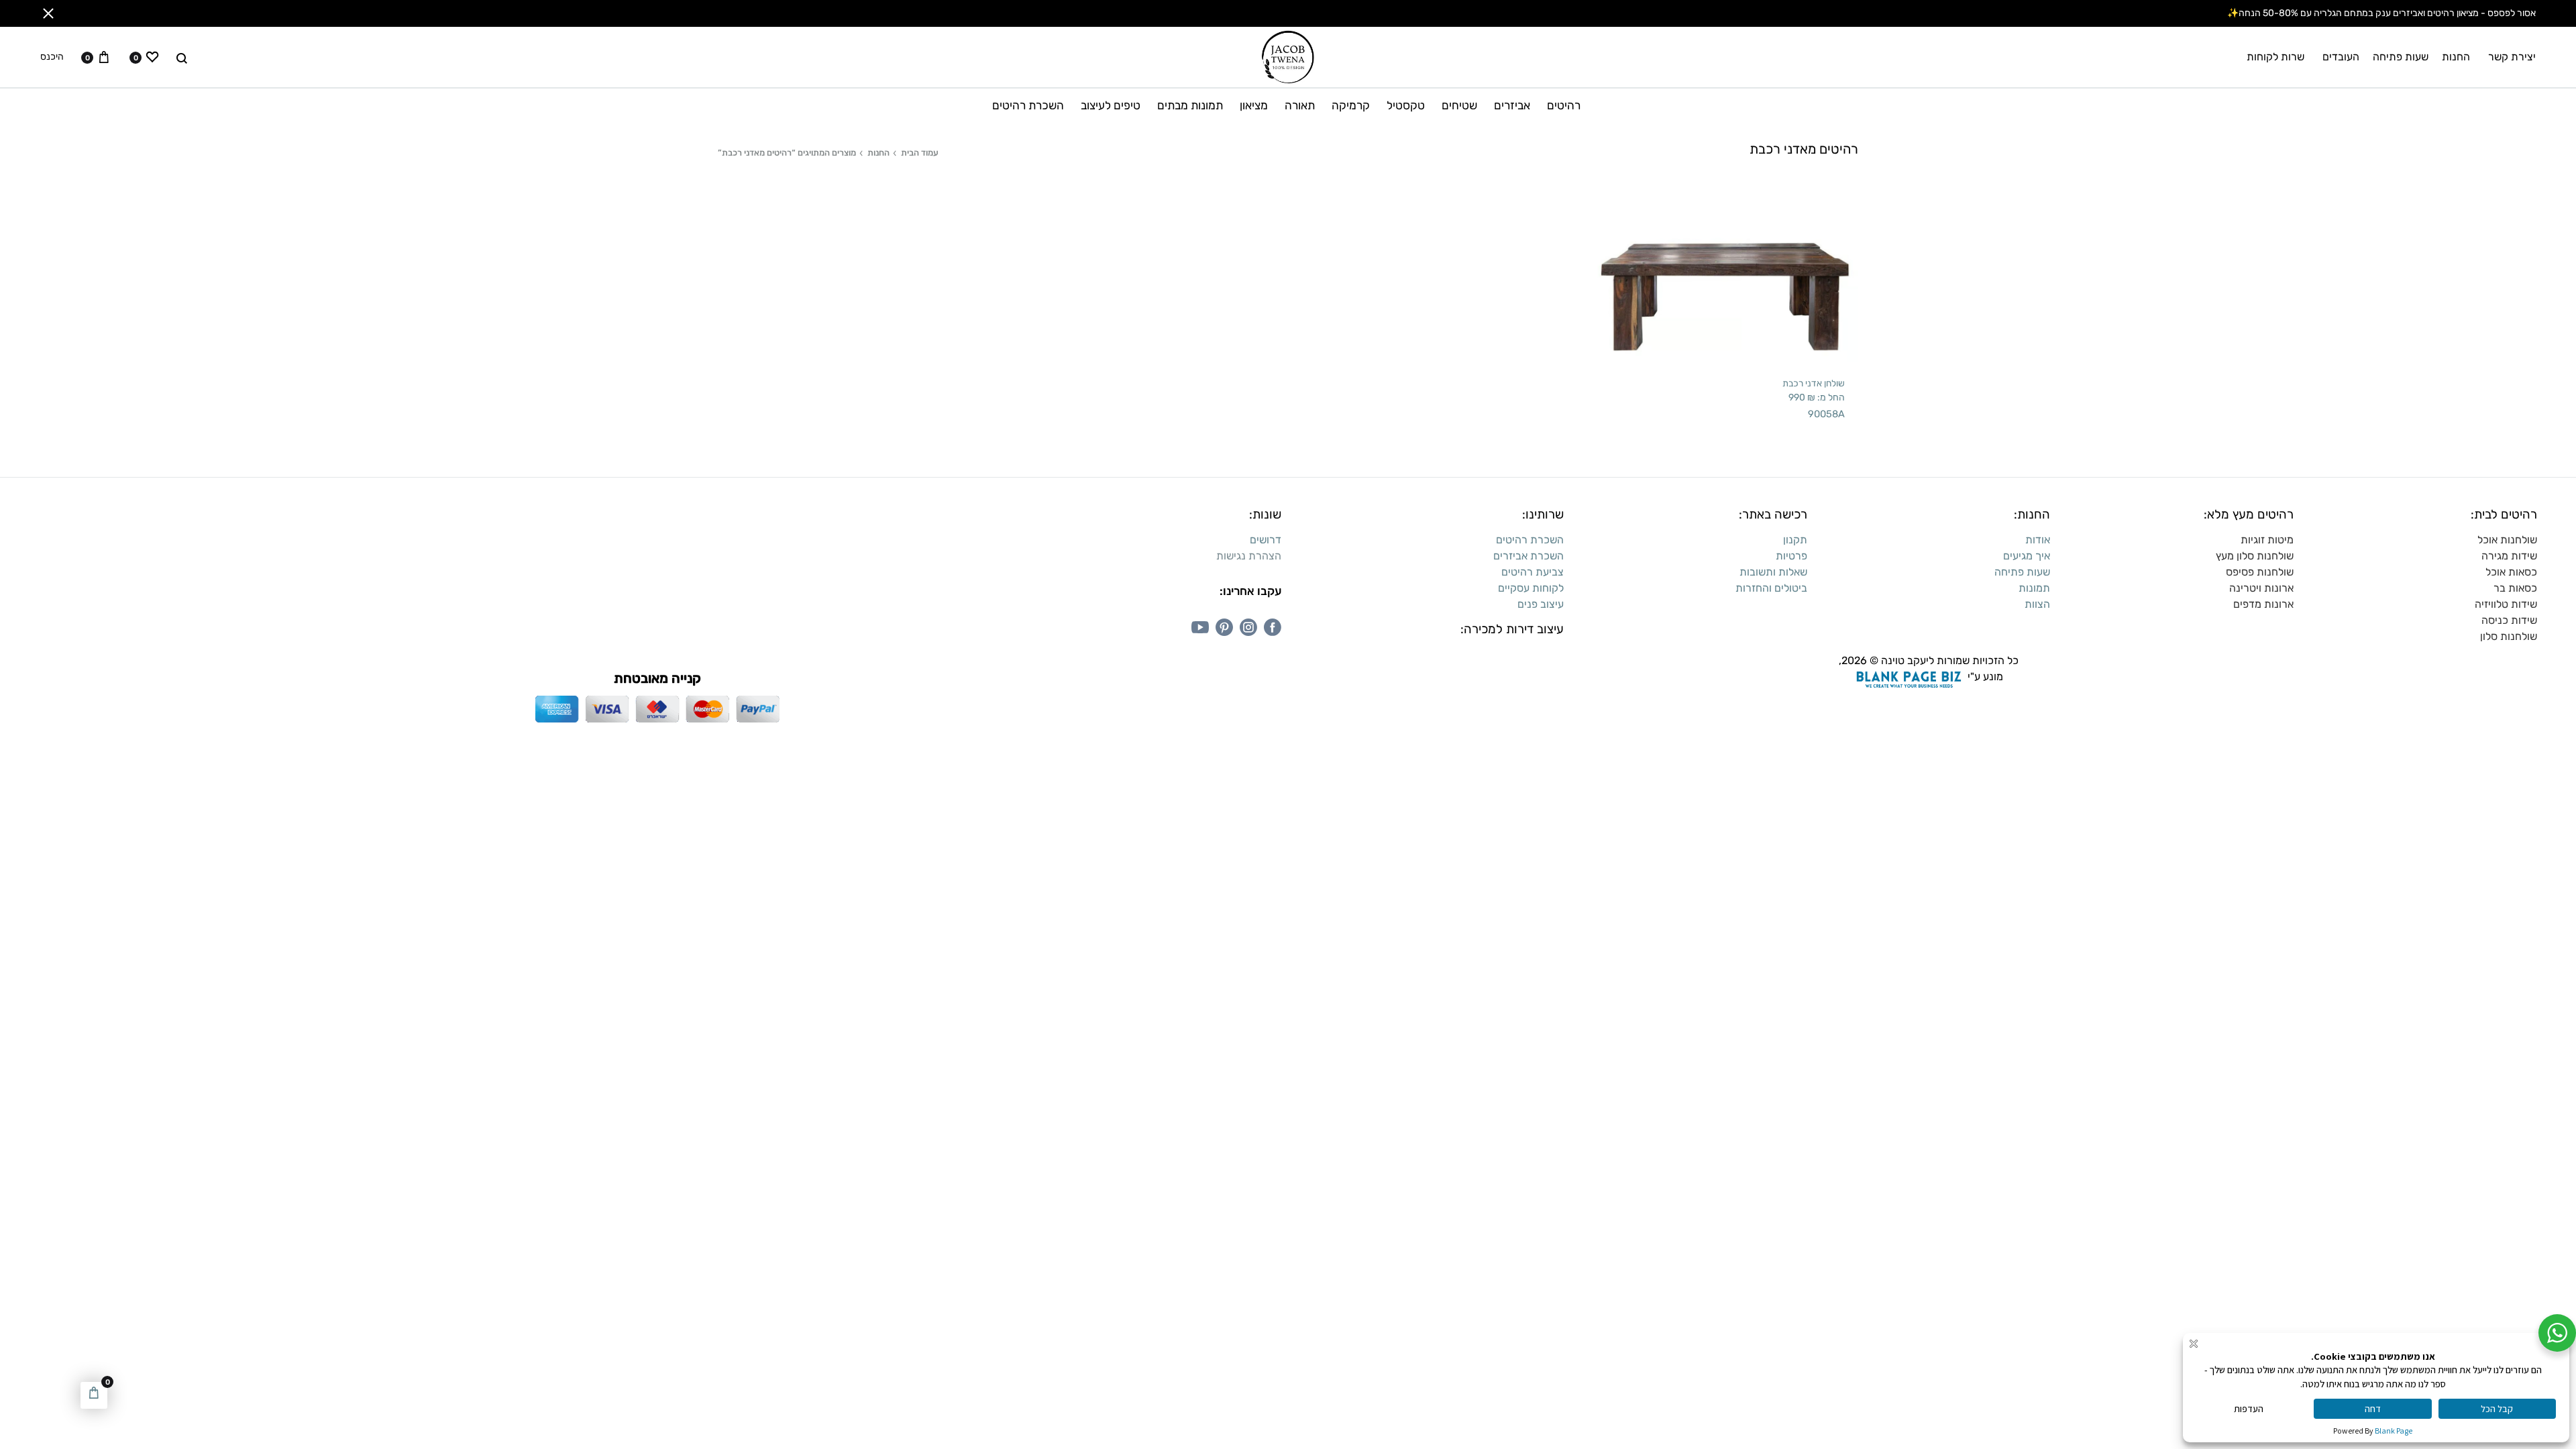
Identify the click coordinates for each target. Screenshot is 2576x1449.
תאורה (1300, 105)
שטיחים (1459, 105)
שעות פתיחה (2401, 57)
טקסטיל (1406, 105)
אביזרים (1512, 105)
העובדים (2341, 57)
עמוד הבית (920, 153)
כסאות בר (2515, 588)
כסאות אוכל (2511, 572)
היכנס (52, 57)
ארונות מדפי (2267, 604)
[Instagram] (1248, 627)
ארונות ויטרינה (2261, 588)
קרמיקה (1351, 105)
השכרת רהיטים (1028, 105)
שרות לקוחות (2275, 57)
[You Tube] (1200, 627)
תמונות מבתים (1190, 105)
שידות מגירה (2509, 556)
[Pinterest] (1224, 627)
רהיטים (1564, 105)
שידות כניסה (2509, 620)
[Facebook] (1273, 627)
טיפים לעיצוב (1111, 105)
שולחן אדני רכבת (1814, 383)
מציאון (1254, 105)
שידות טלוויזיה (2506, 604)
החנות (2456, 57)
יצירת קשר (2512, 57)
